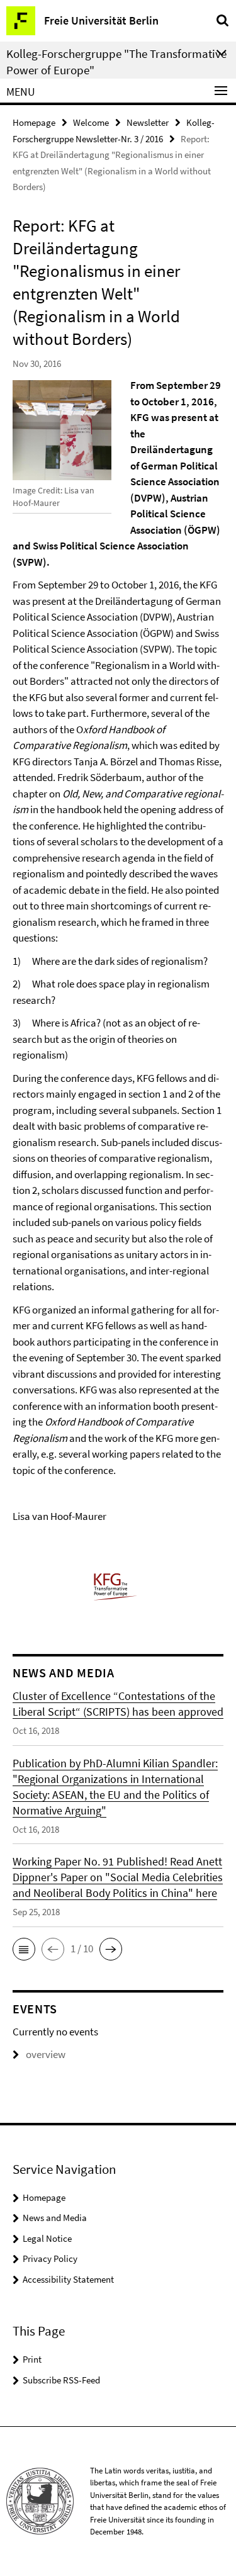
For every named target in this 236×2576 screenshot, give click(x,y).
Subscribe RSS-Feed (61, 2380)
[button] (24, 1949)
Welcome (91, 122)
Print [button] (32, 2359)
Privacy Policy (50, 2258)
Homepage (34, 122)
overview (46, 2054)
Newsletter (148, 122)
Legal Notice (47, 2238)
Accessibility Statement (68, 2279)
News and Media (55, 2218)
